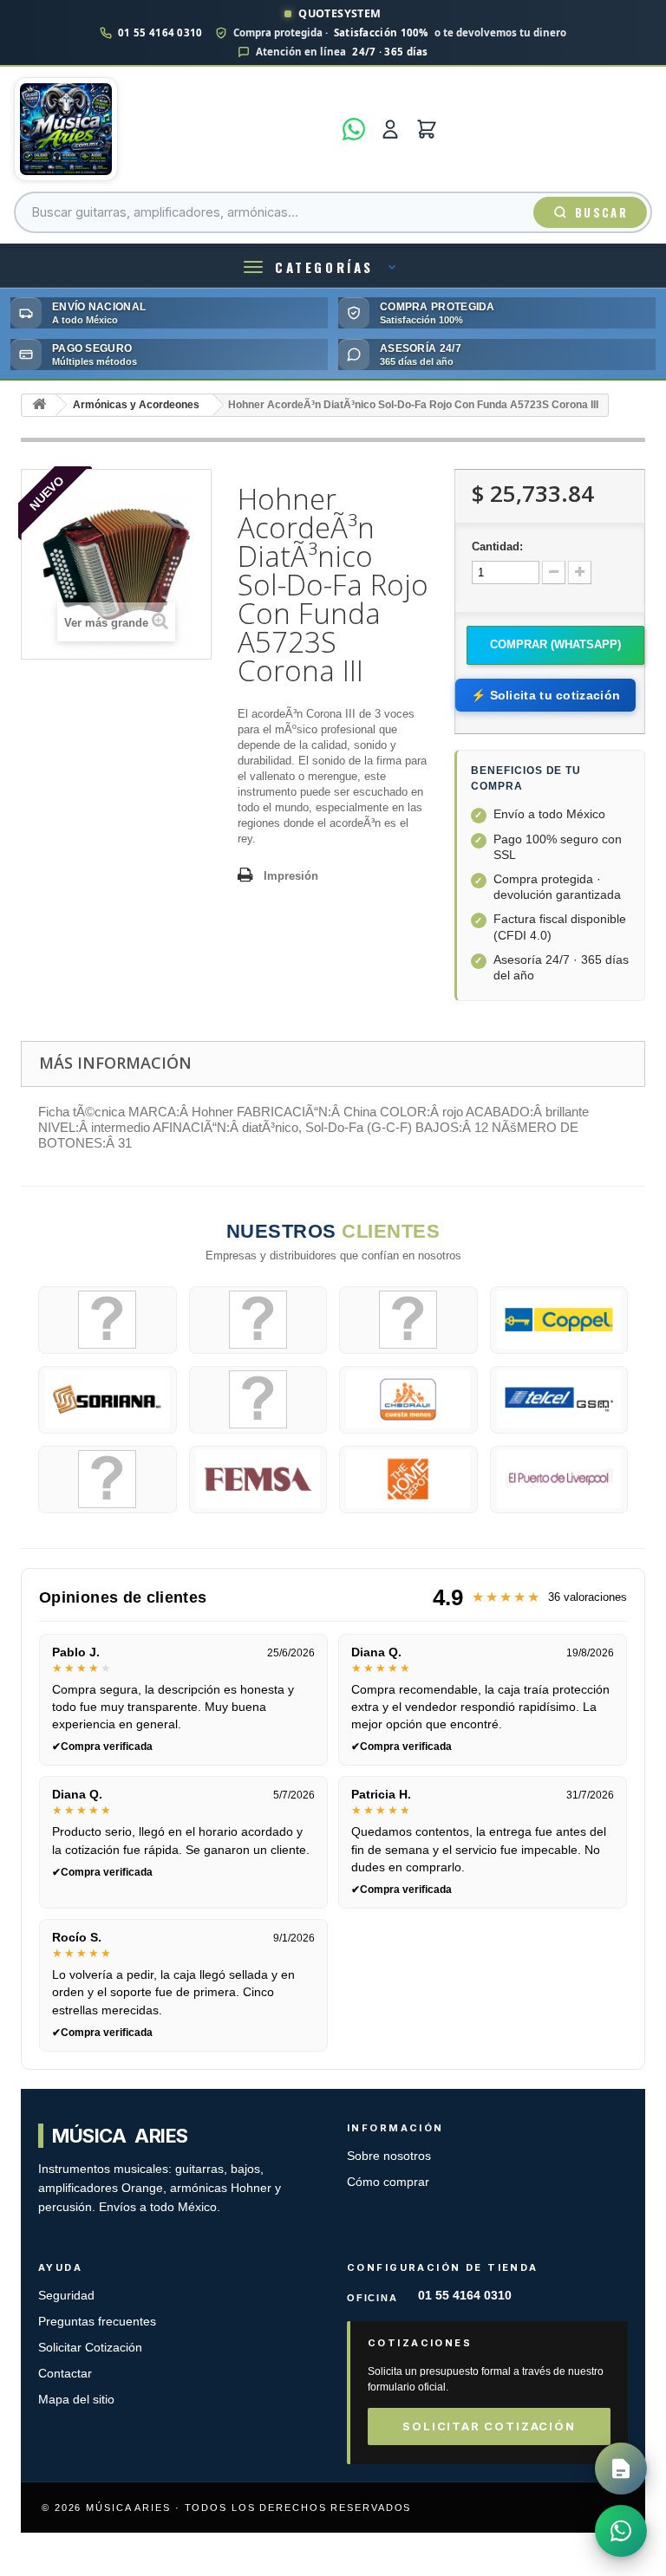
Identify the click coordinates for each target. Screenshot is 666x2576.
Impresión (291, 876)
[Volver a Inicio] (39, 405)
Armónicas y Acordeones (136, 405)
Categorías (324, 267)
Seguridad (66, 2296)
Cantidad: (497, 546)
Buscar (601, 212)
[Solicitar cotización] (621, 2469)
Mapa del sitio (76, 2400)
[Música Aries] (173, 129)
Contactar (65, 2374)
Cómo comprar (388, 2182)
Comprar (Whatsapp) (555, 644)
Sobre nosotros (389, 2156)
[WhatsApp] (354, 129)
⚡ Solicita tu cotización (545, 695)
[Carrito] (427, 129)
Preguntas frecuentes (97, 2322)
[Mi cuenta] (390, 129)
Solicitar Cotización (90, 2348)
